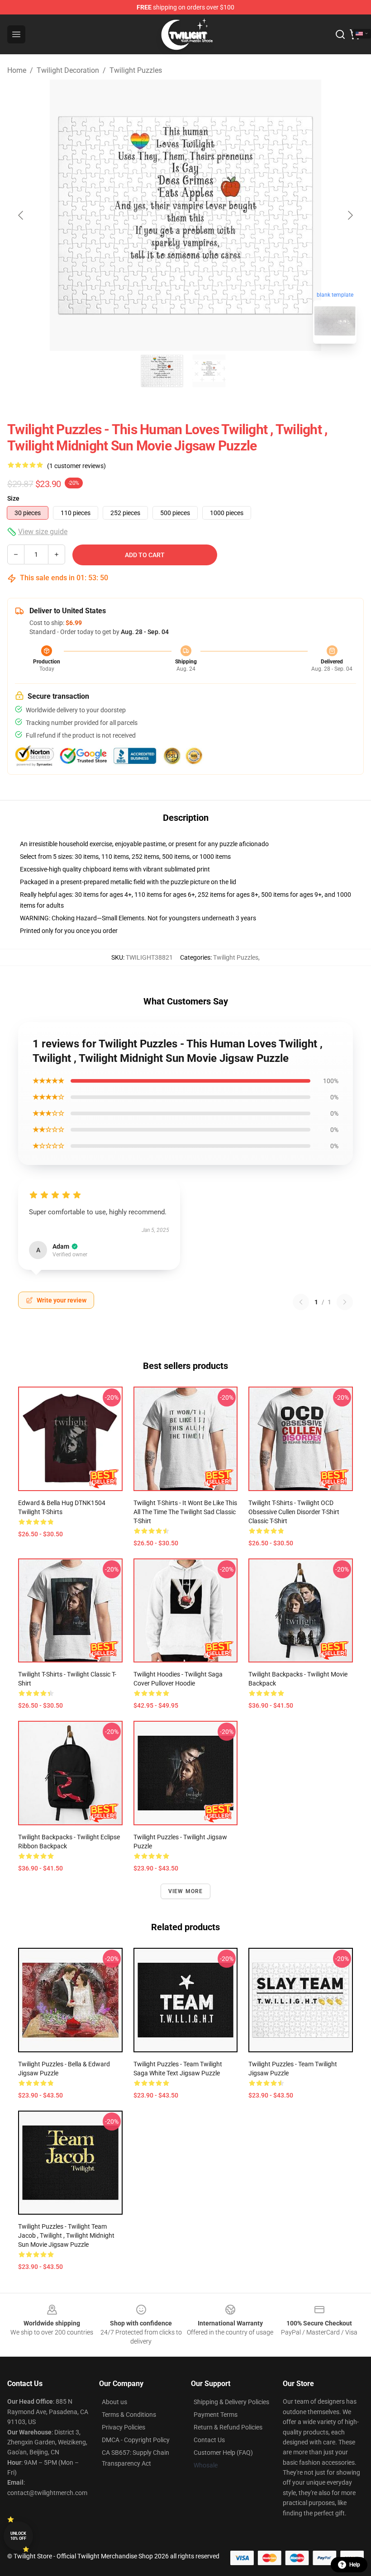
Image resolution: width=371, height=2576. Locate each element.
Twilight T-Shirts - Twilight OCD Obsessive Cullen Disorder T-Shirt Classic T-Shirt (294, 1512)
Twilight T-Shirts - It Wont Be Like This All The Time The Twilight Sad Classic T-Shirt (185, 1512)
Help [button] (355, 2565)
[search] (340, 34)
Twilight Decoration (68, 70)
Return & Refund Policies (228, 2427)
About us (114, 2402)
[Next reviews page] (345, 1302)
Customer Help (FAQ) (223, 2453)
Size (13, 498)
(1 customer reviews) (76, 466)
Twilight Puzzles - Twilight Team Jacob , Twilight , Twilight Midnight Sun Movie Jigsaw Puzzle (66, 2235)
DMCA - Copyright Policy (136, 2440)
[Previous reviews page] (301, 1302)
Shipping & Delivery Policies (231, 2402)
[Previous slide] (21, 215)
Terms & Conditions (129, 2415)
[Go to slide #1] (162, 371)
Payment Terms (216, 2415)
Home (17, 70)
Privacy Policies (124, 2427)
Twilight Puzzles (136, 70)
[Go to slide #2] (209, 371)
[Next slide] (350, 215)
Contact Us (209, 2440)
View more (186, 1891)
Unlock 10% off (18, 2536)
